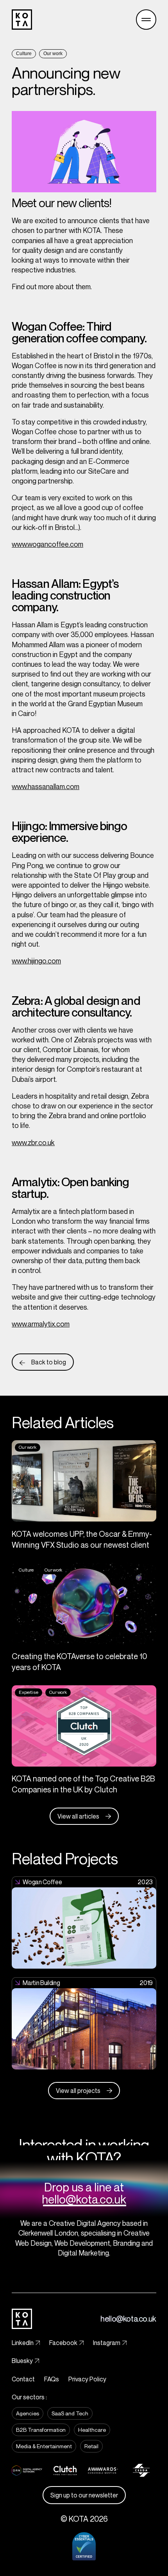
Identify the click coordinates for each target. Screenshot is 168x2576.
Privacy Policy (87, 2379)
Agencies (28, 2413)
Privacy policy (53, 2558)
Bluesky (22, 2361)
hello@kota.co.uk (84, 2199)
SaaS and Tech (70, 2413)
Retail (91, 2446)
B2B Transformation (41, 2430)
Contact (23, 2379)
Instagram (107, 2343)
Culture (24, 54)
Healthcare (92, 2430)
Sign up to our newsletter (84, 2495)
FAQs (52, 2379)
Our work (53, 54)
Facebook (63, 2343)
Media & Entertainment (44, 2446)
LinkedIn (23, 2343)
